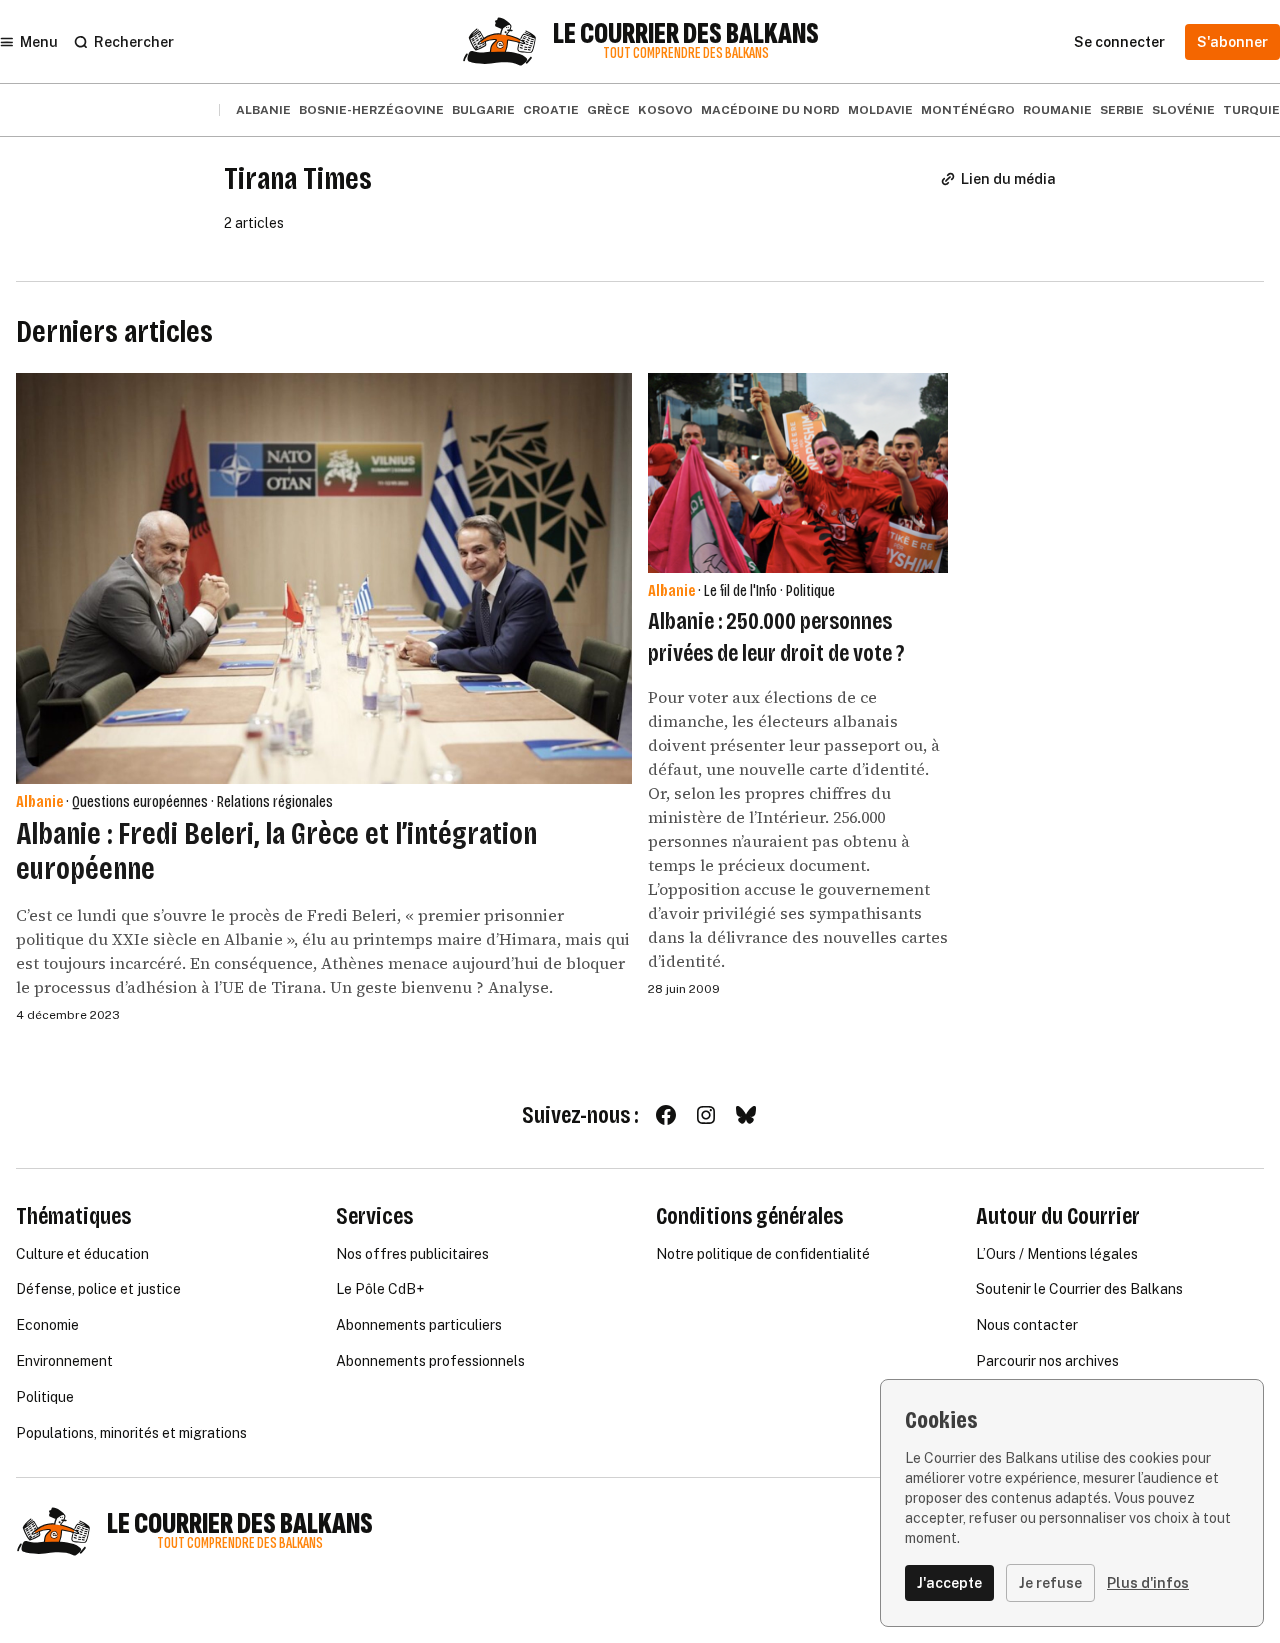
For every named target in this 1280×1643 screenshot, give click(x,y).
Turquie (1251, 110)
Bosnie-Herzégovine (371, 110)
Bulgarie (483, 110)
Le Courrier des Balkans (686, 34)
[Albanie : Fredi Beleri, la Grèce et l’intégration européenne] (324, 578)
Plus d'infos (1148, 1583)
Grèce (608, 110)
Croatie (551, 110)
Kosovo (665, 110)
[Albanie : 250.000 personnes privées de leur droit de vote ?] (798, 473)
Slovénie (1183, 110)
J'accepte (949, 1583)
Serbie (1122, 110)
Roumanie (1057, 110)
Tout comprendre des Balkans (686, 53)
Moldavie (880, 110)
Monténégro (968, 110)
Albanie (263, 110)
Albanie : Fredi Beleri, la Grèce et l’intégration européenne (276, 851)
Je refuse (1050, 1583)
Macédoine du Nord (770, 110)
